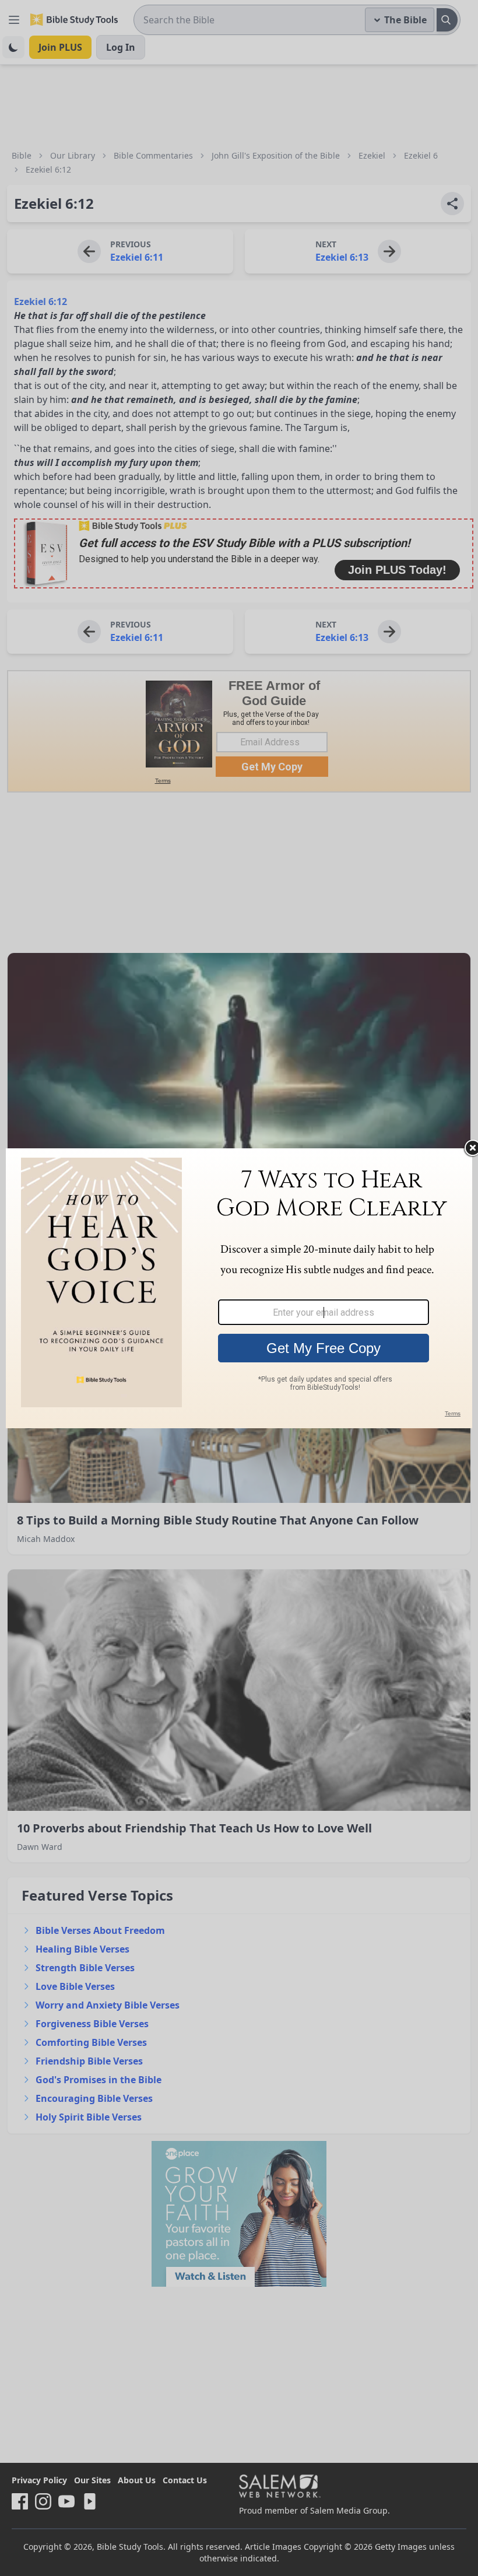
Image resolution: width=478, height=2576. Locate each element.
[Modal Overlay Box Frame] (239, 1288)
